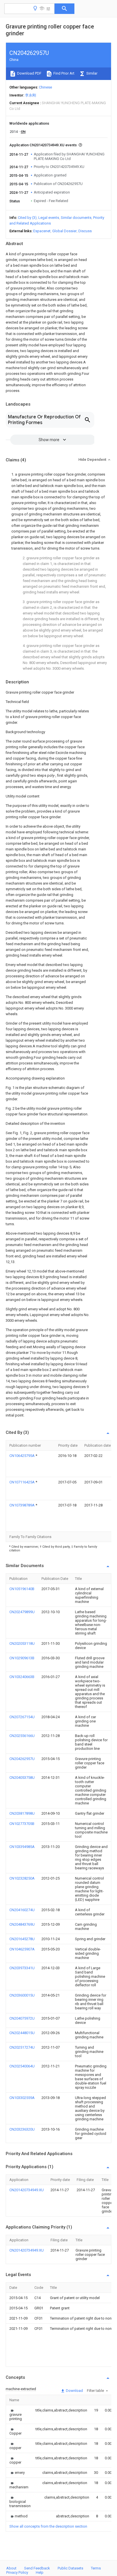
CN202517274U (22, 2047)
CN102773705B (22, 1824)
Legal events (49, 218)
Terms (96, 2568)
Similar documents (76, 218)
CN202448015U (22, 2033)
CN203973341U (22, 1968)
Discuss (85, 231)
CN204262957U (22, 1759)
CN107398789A (22, 1505)
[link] (16, 2414)
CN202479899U (22, 1612)
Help (40, 2572)
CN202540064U (22, 2066)
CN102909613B (22, 1658)
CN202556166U (22, 1736)
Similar (91, 73)
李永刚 (31, 95)
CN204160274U (22, 1910)
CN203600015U (22, 1995)
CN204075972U (22, 2018)
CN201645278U (22, 1939)
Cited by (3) (27, 218)
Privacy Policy (17, 2572)
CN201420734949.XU (27, 2190)
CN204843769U (22, 1924)
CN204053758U (22, 1778)
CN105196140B (22, 1589)
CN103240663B (22, 1677)
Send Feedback (37, 2568)
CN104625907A (22, 1949)
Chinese (45, 87)
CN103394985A (22, 1847)
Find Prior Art (63, 73)
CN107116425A (22, 1482)
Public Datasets (70, 2568)
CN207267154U (22, 1717)
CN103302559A (22, 2098)
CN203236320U (22, 2129)
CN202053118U (22, 1643)
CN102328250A (22, 1878)
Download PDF (29, 73)
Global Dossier (64, 231)
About (11, 2568)
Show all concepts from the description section (48, 2526)
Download (74, 2391)
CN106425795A (22, 1456)
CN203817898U (22, 1813)
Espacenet (42, 231)
